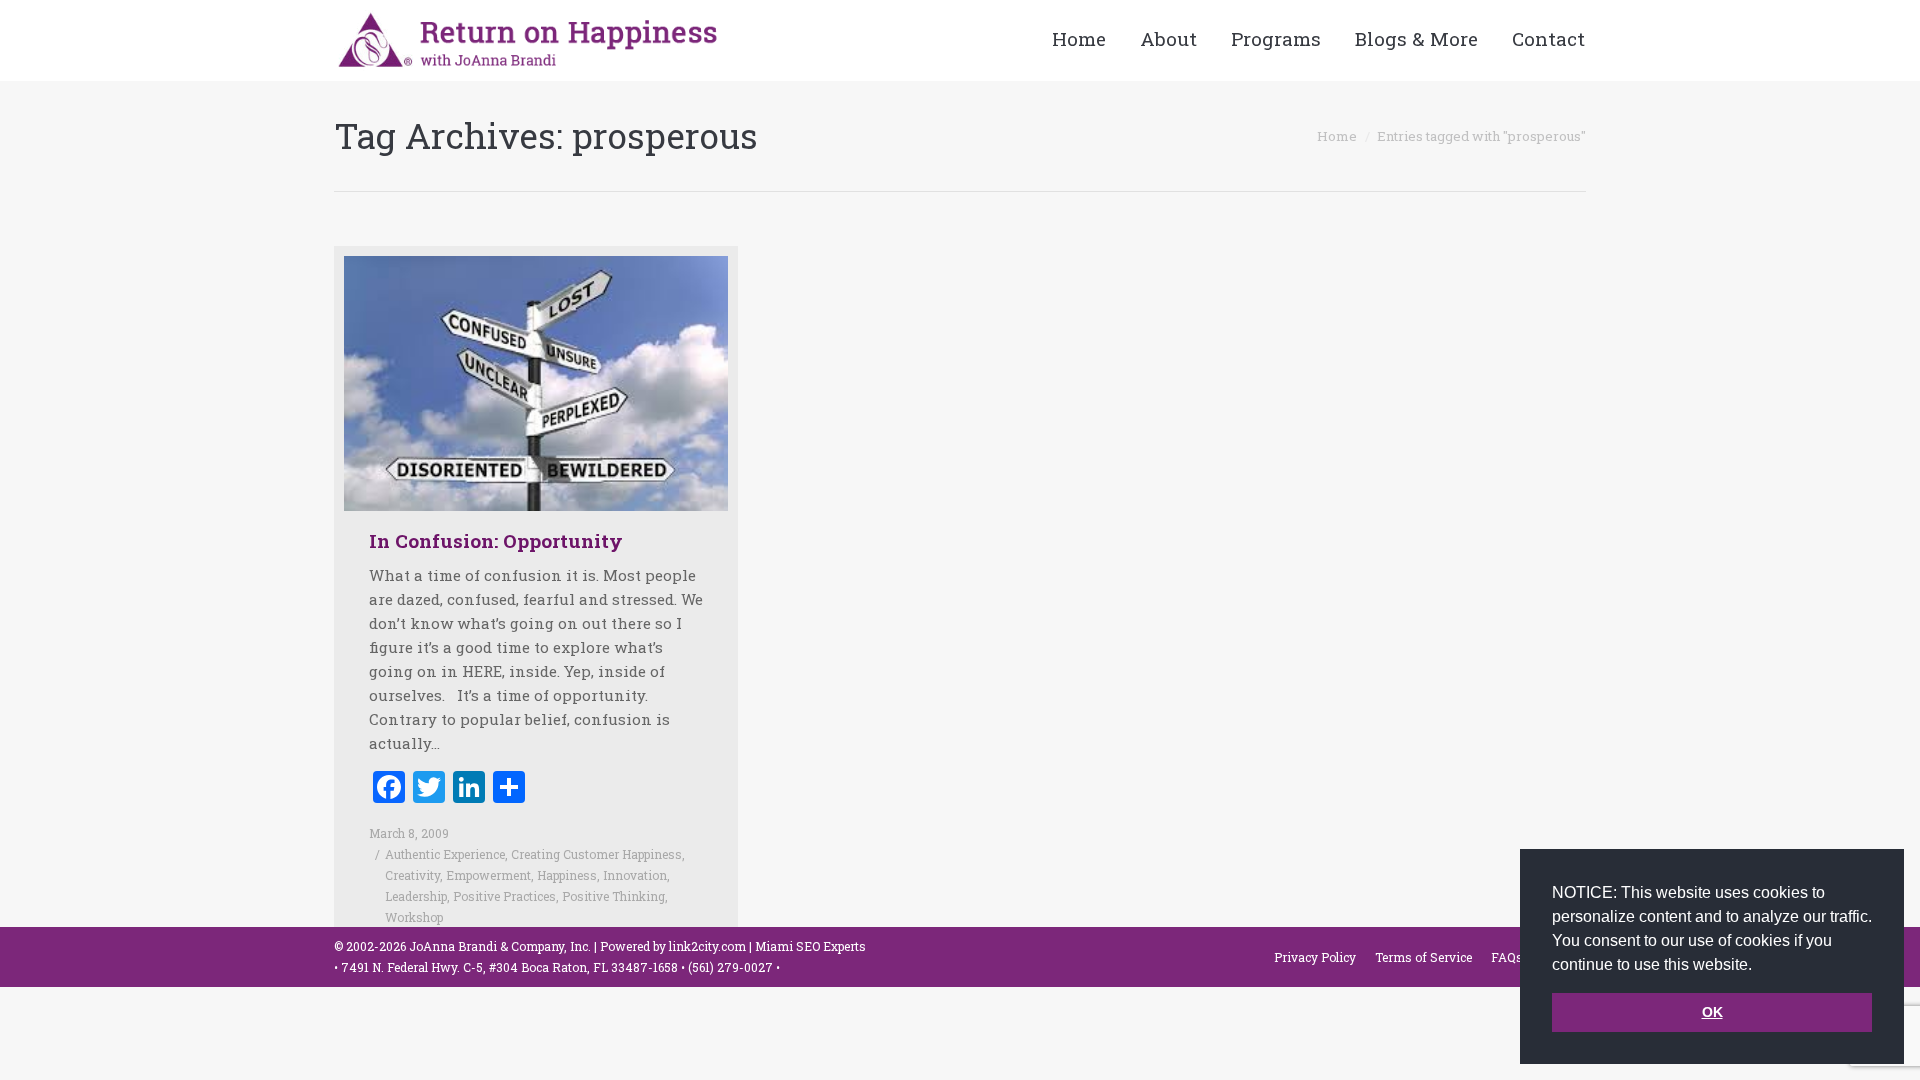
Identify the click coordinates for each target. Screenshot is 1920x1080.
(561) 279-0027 (732, 967)
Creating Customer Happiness (596, 854)
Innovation (635, 875)
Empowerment (488, 875)
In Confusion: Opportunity (496, 540)
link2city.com (707, 946)
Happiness (567, 875)
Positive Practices (504, 896)
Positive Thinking (613, 896)
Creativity (412, 875)
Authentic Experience (445, 854)
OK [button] (1712, 1012)
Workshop (414, 917)
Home (1337, 136)
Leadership (416, 896)
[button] (1759, 966)
